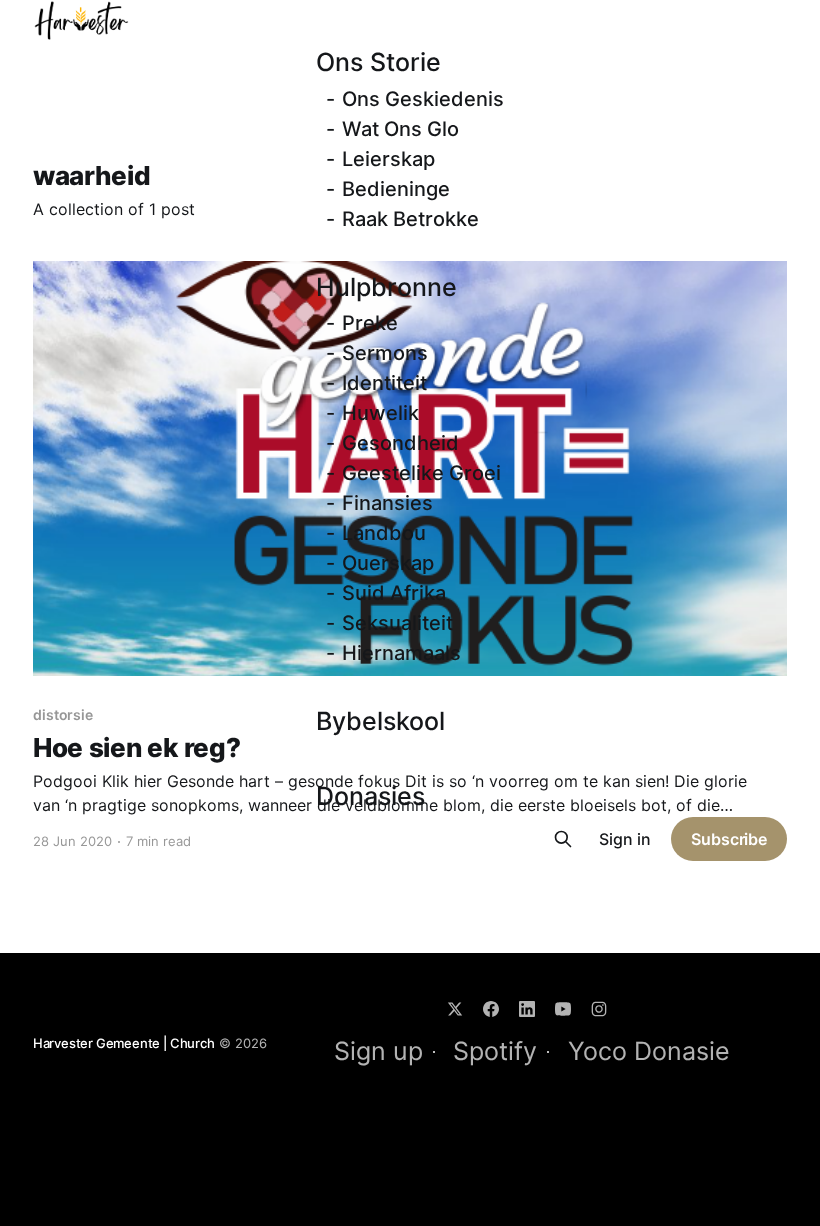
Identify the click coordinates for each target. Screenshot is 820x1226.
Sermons (385, 353)
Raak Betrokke (410, 219)
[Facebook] (491, 1009)
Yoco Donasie (649, 1051)
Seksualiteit (397, 623)
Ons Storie (378, 62)
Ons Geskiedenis (423, 99)
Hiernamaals (401, 653)
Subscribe (729, 839)
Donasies (370, 796)
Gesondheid (400, 443)
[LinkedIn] (527, 1009)
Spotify (495, 1051)
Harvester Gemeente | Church (124, 1043)
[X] (455, 1009)
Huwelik (380, 413)
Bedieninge (396, 189)
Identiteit (384, 383)
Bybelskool (380, 721)
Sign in (625, 839)
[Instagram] (599, 1009)
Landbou (384, 533)
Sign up (378, 1051)
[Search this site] (563, 839)
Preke (370, 323)
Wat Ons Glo (400, 129)
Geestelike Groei (421, 473)
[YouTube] (563, 1009)
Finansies (387, 503)
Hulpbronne (386, 287)
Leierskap (388, 159)
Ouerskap (388, 563)
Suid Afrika (394, 593)
